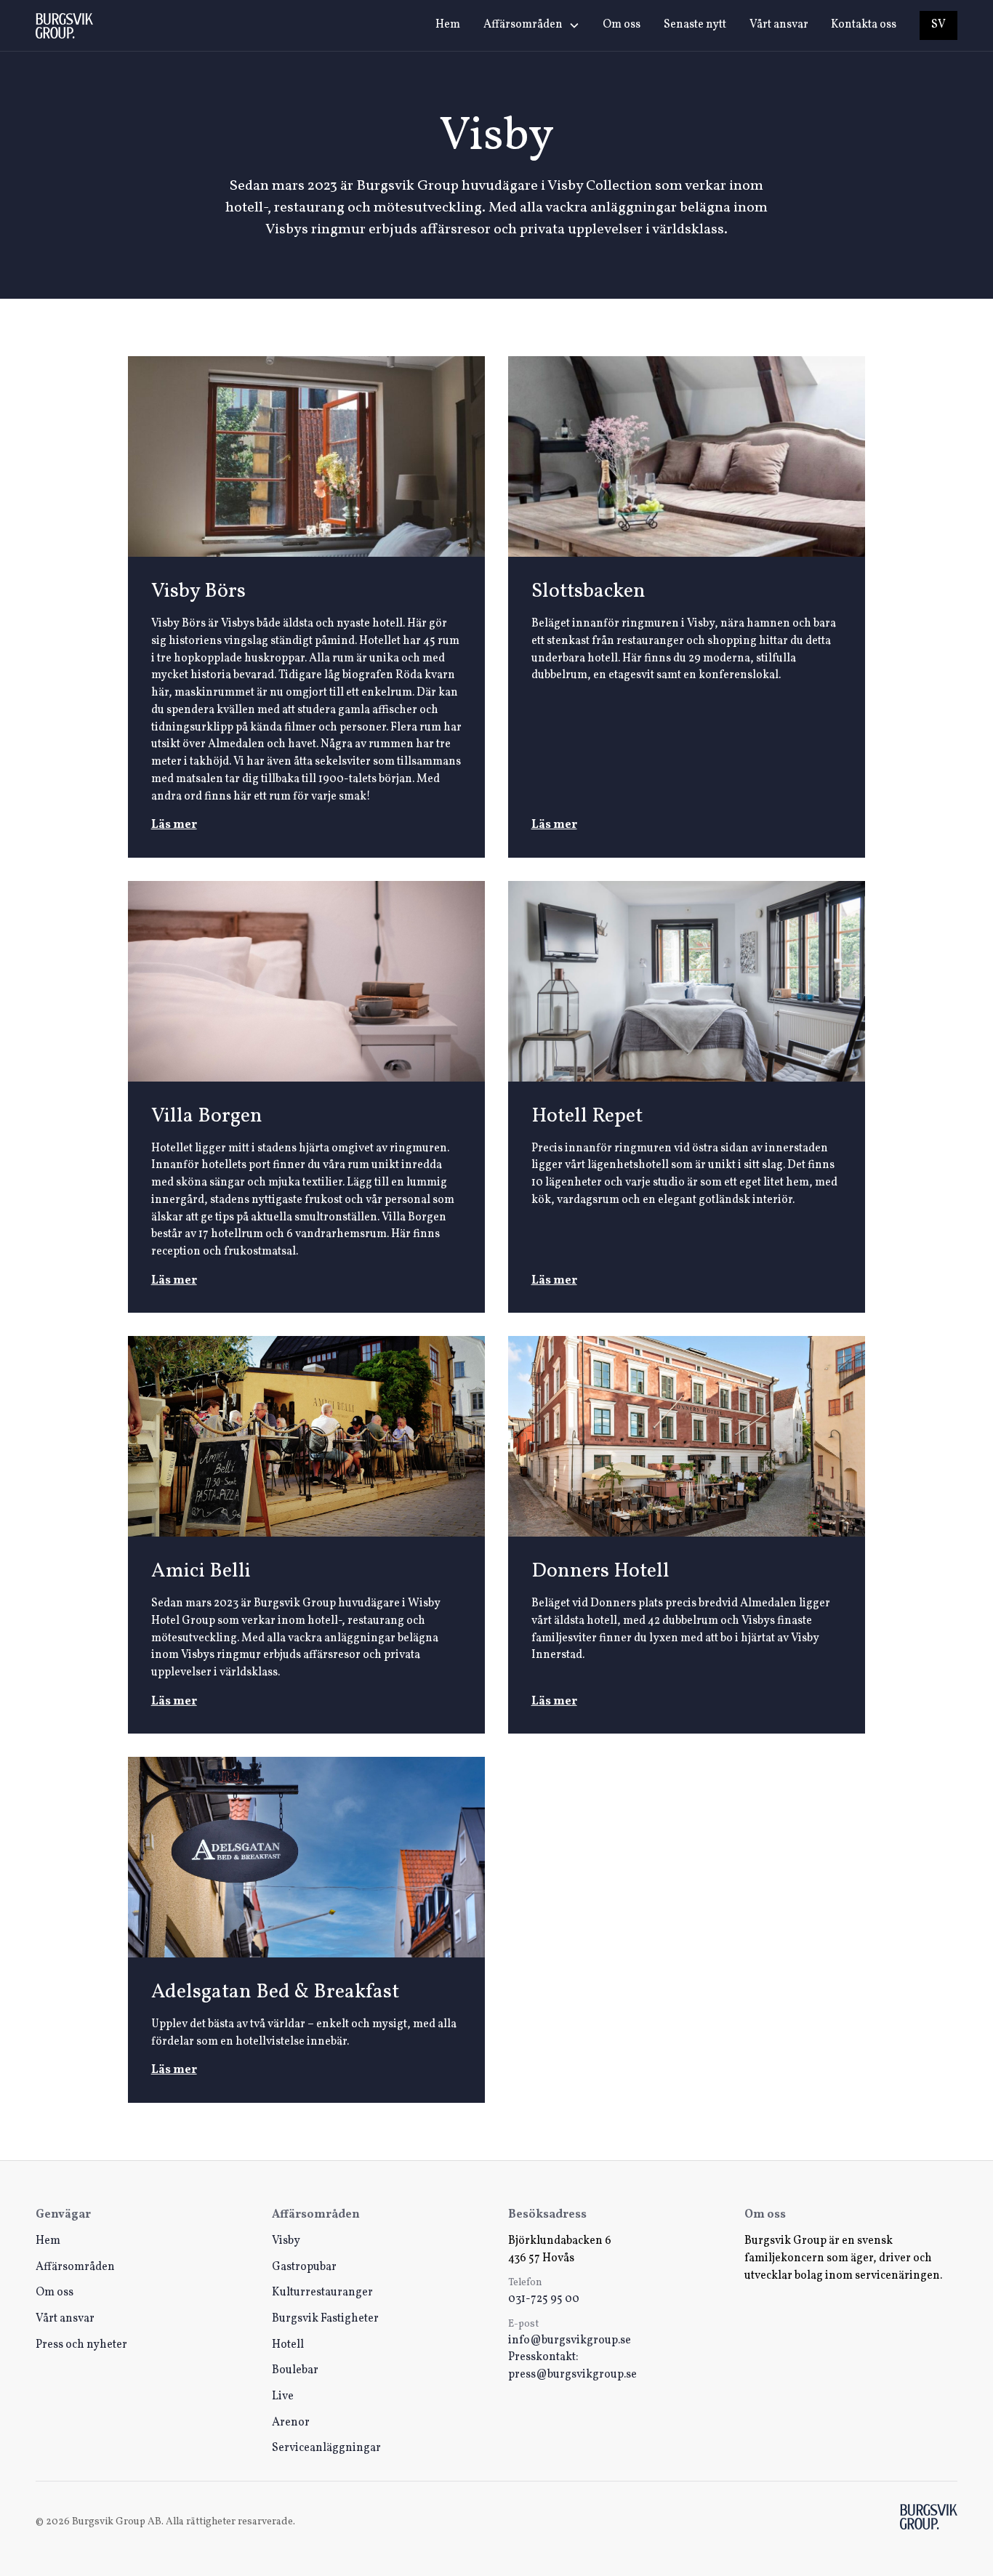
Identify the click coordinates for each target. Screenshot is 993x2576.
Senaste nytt (695, 25)
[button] (531, 25)
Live (283, 2396)
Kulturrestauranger (322, 2293)
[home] (64, 26)
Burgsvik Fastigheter (325, 2319)
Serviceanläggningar (326, 2448)
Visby (286, 2241)
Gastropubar (304, 2267)
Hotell (288, 2345)
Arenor (291, 2423)
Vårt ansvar (779, 25)
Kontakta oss (864, 25)
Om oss (622, 25)
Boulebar (295, 2370)
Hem (448, 25)
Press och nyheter (81, 2345)
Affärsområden (75, 2267)
